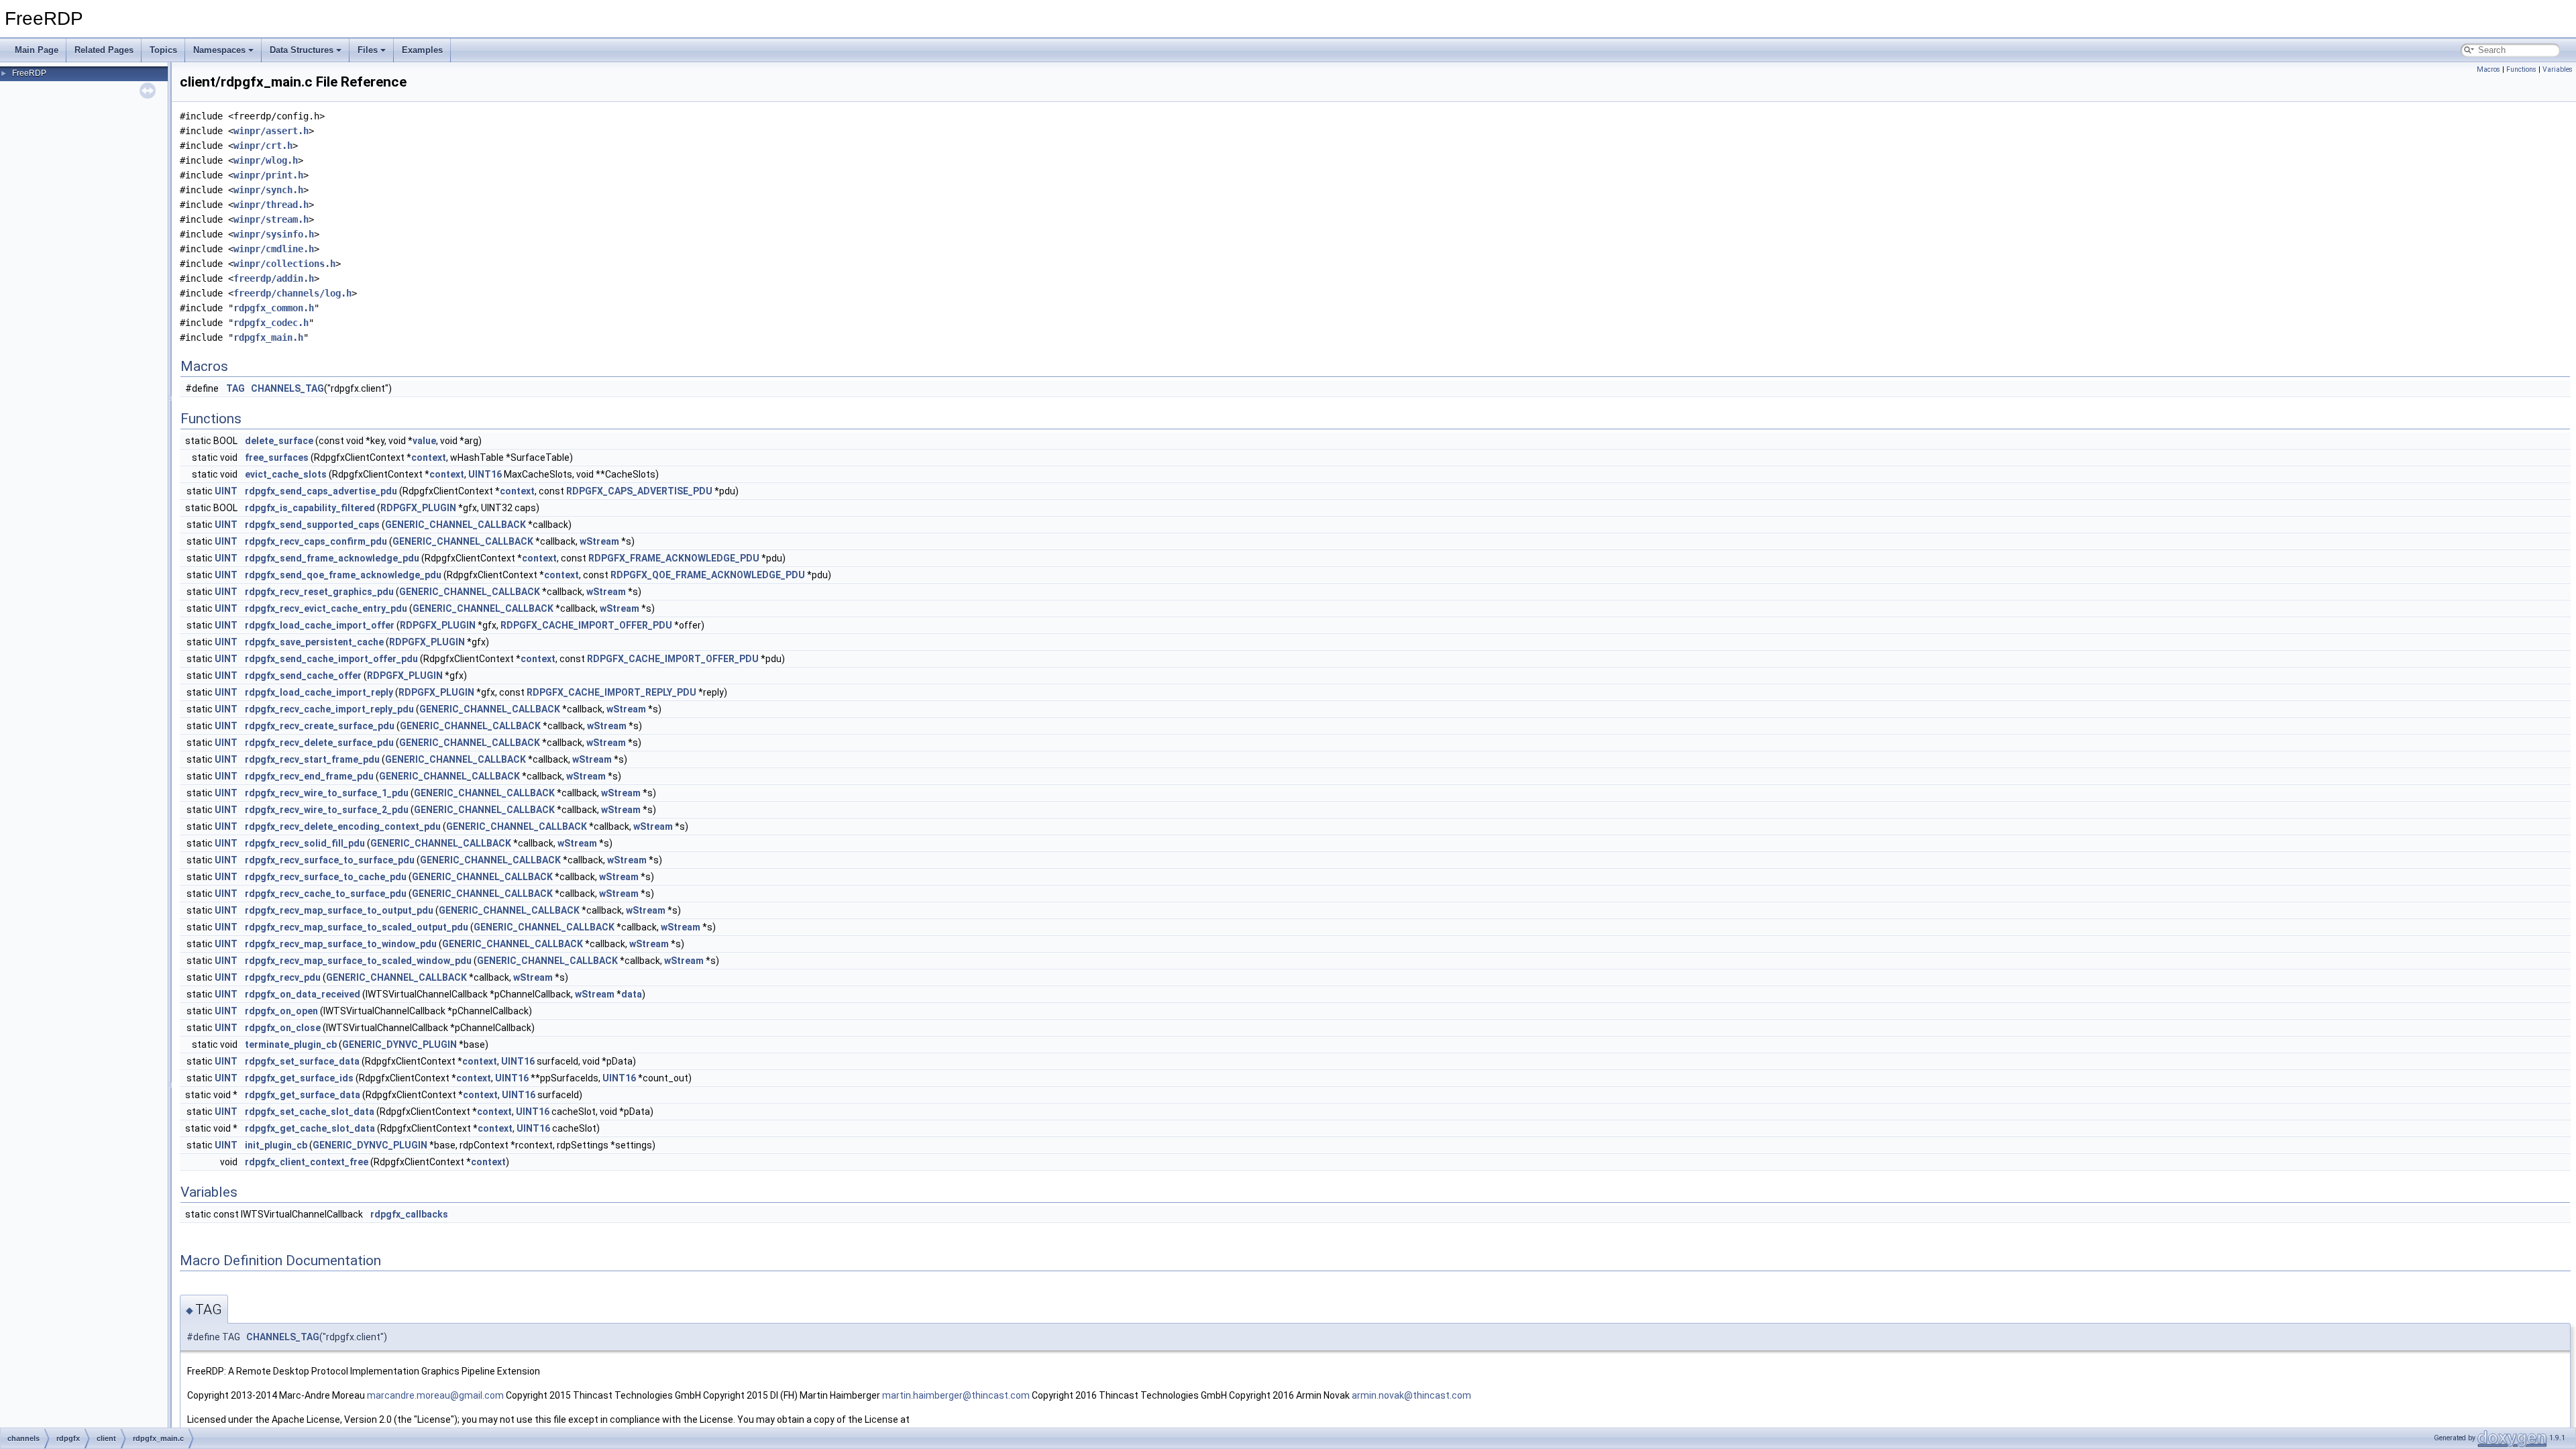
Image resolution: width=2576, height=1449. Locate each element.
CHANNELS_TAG (287, 388)
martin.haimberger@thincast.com (956, 1395)
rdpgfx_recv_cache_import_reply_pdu (329, 709)
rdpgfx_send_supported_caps (312, 525)
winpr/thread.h (271, 205)
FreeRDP (29, 73)
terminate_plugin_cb (291, 1044)
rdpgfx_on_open (281, 1011)
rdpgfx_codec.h (271, 323)
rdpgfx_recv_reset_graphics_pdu (319, 592)
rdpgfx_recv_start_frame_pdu (312, 759)
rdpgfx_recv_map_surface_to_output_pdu (339, 910)
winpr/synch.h (268, 190)
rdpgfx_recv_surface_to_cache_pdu (326, 877)
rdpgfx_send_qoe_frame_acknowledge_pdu (343, 575)
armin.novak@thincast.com (1411, 1395)
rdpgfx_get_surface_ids (299, 1078)
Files (368, 50)
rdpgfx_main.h (268, 337)
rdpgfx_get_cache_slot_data (310, 1128)
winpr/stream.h (271, 219)
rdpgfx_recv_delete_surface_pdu (319, 743)
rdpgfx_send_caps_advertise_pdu (321, 491)
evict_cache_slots (286, 474)
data (632, 994)
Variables (2558, 69)
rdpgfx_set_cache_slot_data (310, 1112)
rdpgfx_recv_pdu (283, 977)
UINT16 (485, 474)
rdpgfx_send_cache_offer (303, 676)
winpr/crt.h (263, 146)
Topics (163, 50)
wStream (599, 541)
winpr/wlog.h (266, 160)
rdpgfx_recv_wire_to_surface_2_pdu (327, 810)
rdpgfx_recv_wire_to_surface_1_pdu (327, 793)
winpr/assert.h (271, 131)
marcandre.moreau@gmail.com (435, 1395)
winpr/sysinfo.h (274, 234)
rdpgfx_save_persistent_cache (314, 642)
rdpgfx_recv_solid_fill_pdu (305, 843)
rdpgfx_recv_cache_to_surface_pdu (326, 894)
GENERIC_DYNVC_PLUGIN (399, 1044)
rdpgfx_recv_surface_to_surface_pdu (330, 860)
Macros (2488, 69)
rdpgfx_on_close (283, 1028)
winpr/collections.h (284, 264)
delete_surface (279, 441)
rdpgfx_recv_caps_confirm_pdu (316, 541)
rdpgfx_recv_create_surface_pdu (320, 726)
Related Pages (104, 50)
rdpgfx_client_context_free (307, 1162)
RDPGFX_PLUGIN (418, 508)
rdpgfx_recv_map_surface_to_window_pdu (341, 944)
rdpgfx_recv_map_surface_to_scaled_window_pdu (358, 961)
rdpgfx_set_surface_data (302, 1061)
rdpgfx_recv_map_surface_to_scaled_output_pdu (357, 927)
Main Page (37, 50)
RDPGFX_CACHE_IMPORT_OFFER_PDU (586, 625)
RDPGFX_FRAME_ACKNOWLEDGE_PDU (674, 558)
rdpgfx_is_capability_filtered (310, 508)
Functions (2521, 69)
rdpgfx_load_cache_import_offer (320, 625)
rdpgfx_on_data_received (303, 994)
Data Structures (302, 50)
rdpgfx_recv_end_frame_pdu (309, 776)
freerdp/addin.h (274, 278)
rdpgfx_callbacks (409, 1214)
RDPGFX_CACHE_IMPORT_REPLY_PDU (611, 692)
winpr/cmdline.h (274, 249)
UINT (226, 491)
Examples (422, 50)
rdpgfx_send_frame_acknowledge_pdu (332, 558)
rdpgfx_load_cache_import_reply (319, 692)
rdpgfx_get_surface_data (303, 1095)
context (429, 458)
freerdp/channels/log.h (292, 293)
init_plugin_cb (276, 1145)
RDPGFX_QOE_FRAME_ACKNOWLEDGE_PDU (708, 575)
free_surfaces (277, 458)
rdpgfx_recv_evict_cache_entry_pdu (326, 608)
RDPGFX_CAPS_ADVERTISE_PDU (639, 491)
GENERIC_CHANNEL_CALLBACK (455, 525)
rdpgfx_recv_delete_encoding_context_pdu (343, 826)
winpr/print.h (268, 175)
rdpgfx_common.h (274, 308)
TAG (235, 388)
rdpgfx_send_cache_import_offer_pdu (331, 659)
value (424, 441)
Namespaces (219, 50)
